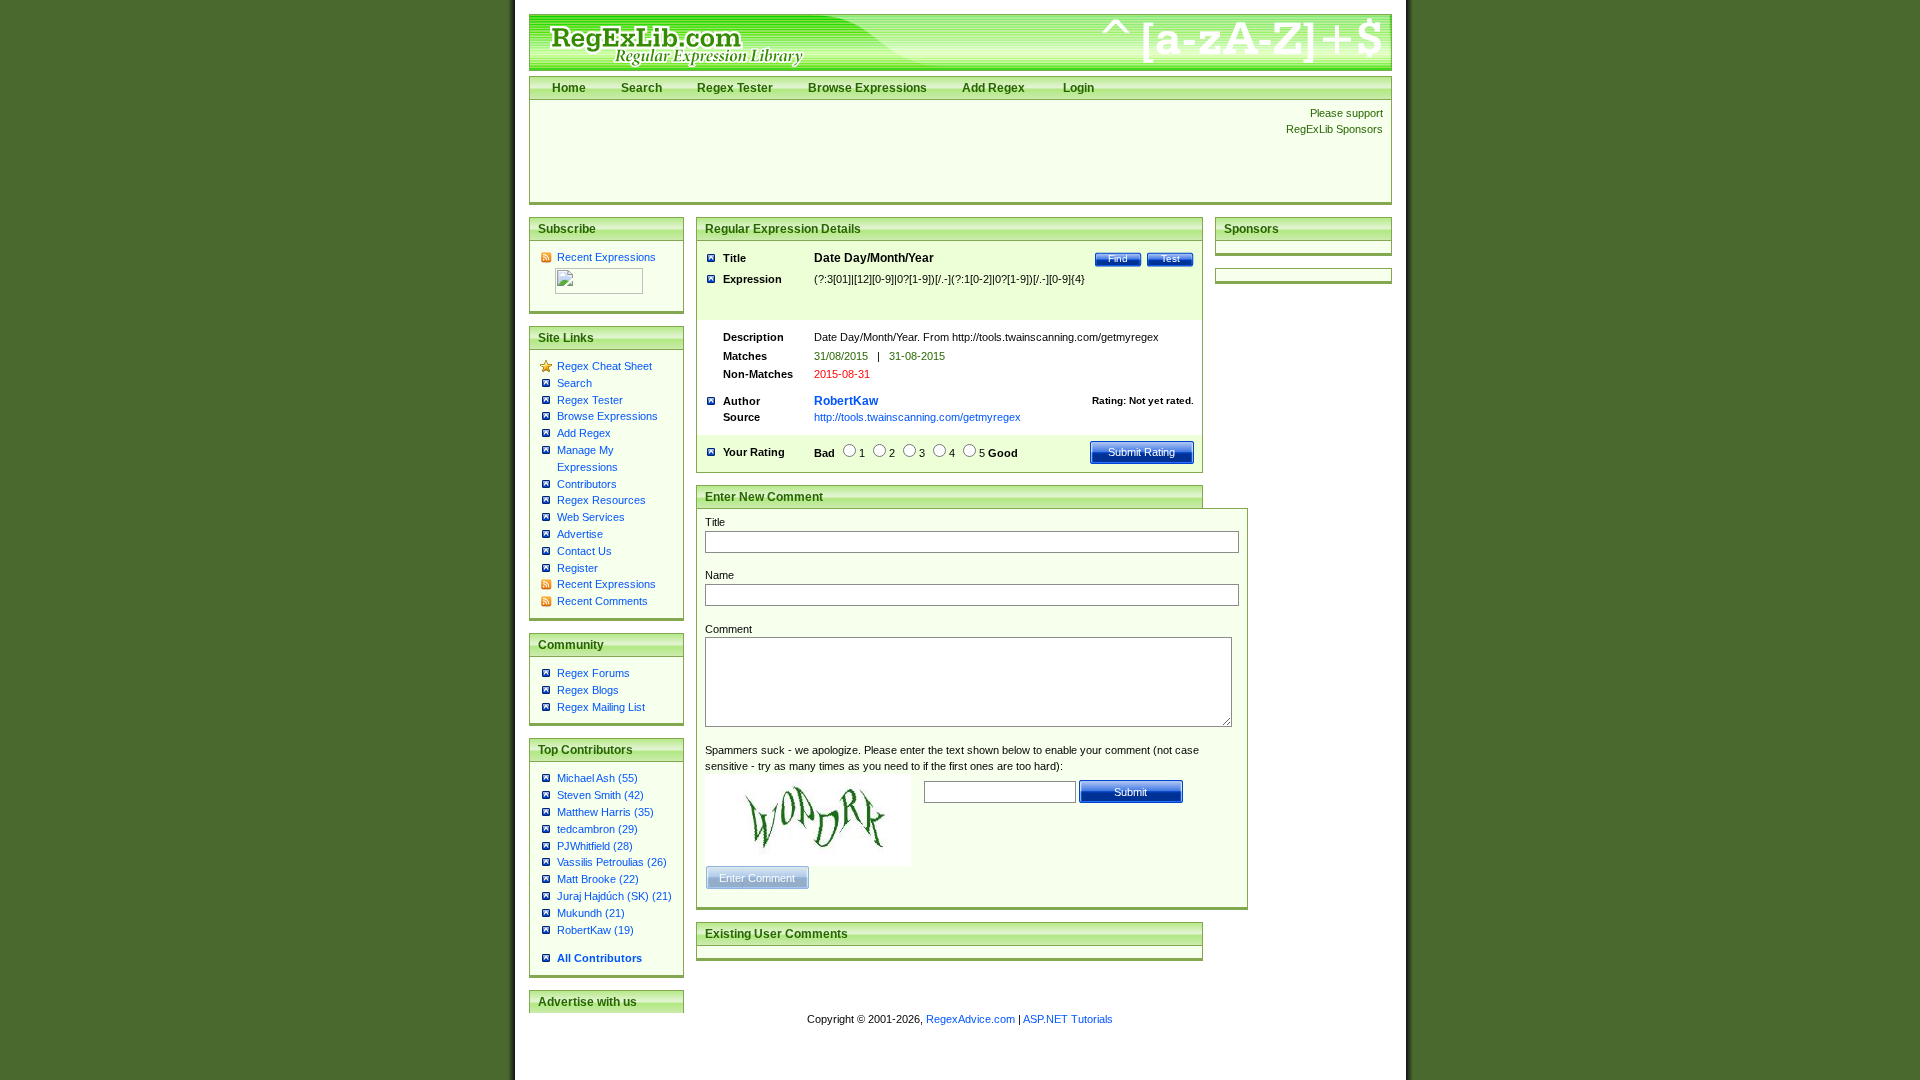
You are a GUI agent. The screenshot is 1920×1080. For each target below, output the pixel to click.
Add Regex (993, 88)
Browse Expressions (867, 88)
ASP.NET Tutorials (1068, 1019)
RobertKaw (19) (595, 930)
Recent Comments (602, 601)
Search (641, 88)
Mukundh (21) (591, 913)
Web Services (591, 517)
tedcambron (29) (597, 829)
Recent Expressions (606, 257)
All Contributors (599, 958)
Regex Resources (601, 500)
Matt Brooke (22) (598, 879)
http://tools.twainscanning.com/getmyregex (917, 417)
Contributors (587, 484)
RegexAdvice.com (970, 1019)
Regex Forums (593, 673)
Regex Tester (735, 88)
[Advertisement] (902, 151)
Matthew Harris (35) (605, 812)
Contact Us (584, 551)
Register (577, 568)
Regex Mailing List (601, 707)
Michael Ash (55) (597, 778)
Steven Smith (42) (600, 795)
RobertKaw (846, 401)
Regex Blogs (588, 690)
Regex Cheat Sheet (604, 366)
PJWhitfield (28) (595, 846)
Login (1078, 88)
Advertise (580, 534)
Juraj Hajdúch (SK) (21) (614, 896)
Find (1118, 258)
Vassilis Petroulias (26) (612, 862)
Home (569, 88)
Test (1170, 258)
